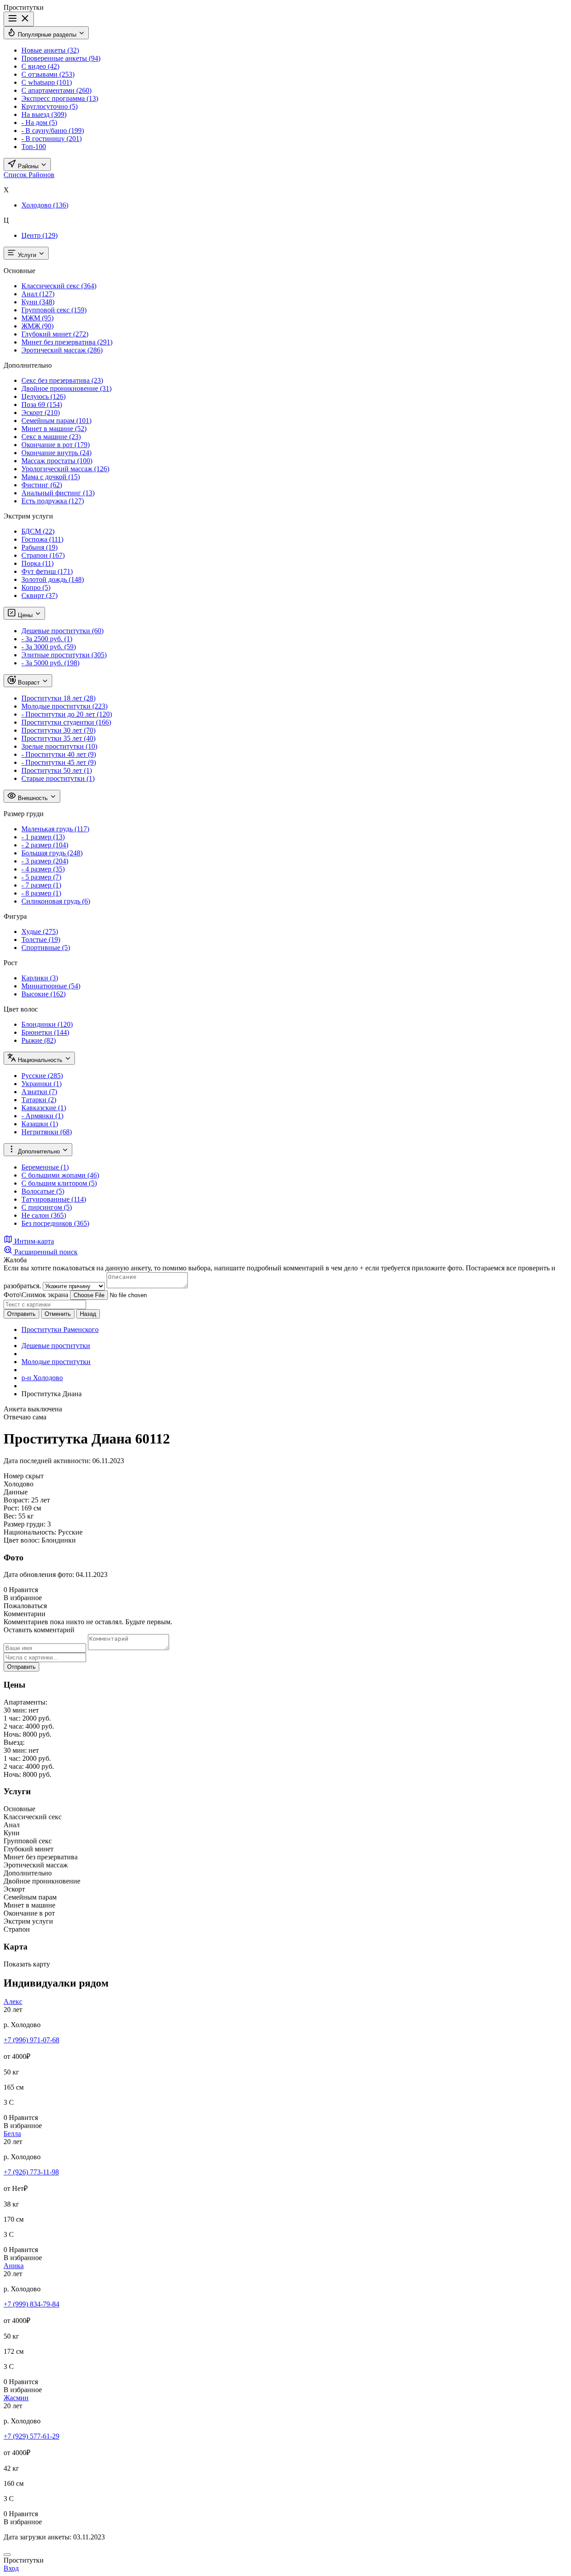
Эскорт (41, 413)
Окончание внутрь (56, 453)
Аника (14, 2266)
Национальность (40, 1060)
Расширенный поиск (45, 1252)
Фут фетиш (47, 571)
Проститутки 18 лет (58, 698)
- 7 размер (41, 885)
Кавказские (44, 1108)
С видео (40, 66)
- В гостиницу (52, 139)
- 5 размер (41, 877)
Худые (40, 931)
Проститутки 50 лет (57, 770)
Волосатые (43, 1191)
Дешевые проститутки (62, 631)
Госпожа (42, 539)
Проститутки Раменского (60, 1329)
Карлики (40, 978)
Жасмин (16, 2398)
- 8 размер (41, 893)
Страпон (43, 555)
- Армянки (42, 1116)
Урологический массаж (65, 469)
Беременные (45, 1167)
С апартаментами (56, 90)
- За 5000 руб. (50, 663)
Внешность (33, 798)
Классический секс (59, 286)
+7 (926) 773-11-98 (31, 2172)
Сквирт (39, 595)
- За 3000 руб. (49, 647)
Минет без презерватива (67, 342)
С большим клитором (59, 1183)
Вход (11, 2568)
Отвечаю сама (25, 1417)
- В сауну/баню (53, 131)
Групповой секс (54, 310)
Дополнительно (39, 1151)
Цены (25, 615)
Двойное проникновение (66, 388)
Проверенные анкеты (61, 58)
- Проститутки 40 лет (59, 754)
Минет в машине (54, 429)
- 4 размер (43, 869)
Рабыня (39, 547)
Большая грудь (52, 853)
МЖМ (37, 318)
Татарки (39, 1100)
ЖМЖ (37, 326)
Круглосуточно (50, 106)
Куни (38, 302)
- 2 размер (45, 845)
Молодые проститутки (64, 706)
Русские (42, 1076)
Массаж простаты (57, 461)
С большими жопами (60, 1175)
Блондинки (47, 1024)
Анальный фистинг (58, 493)
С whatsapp (47, 82)
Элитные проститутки (64, 655)
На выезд (44, 114)
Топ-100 (34, 147)
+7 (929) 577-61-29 (31, 2436)
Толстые (41, 940)
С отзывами (48, 74)
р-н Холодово (42, 1378)
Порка (37, 563)
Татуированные (54, 1199)
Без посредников (55, 1223)
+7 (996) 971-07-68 (31, 2040)
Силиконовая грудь (56, 901)
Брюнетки (45, 1032)
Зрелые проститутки (59, 746)
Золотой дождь (53, 579)
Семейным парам (56, 421)
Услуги (27, 255)
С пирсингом (47, 1207)
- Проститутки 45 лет (59, 762)
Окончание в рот (56, 445)
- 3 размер (45, 861)
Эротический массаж (62, 350)
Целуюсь (43, 396)
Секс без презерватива (62, 380)
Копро (36, 587)
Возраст (29, 682)
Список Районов (29, 175)
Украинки (41, 1084)
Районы (28, 166)
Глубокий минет (55, 334)
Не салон (44, 1215)
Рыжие (39, 1040)
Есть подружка (53, 501)
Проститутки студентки (66, 722)
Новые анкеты (50, 50)
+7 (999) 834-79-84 (31, 2304)
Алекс (13, 2001)
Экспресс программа (60, 98)
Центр (39, 235)
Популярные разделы (47, 35)
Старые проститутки (58, 778)
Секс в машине (51, 437)
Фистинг (42, 485)
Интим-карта (33, 1241)
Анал (38, 294)
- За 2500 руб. (47, 639)
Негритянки (47, 1132)
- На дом (39, 122)
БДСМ (38, 531)
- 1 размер (43, 837)
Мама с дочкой (51, 477)
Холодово (45, 205)
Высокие (43, 994)
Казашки (40, 1124)
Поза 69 (42, 404)
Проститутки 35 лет (58, 738)
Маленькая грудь (55, 829)
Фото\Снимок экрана (36, 1295)
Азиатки (39, 1092)
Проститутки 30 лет (58, 730)
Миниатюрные (51, 986)
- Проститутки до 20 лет (67, 714)
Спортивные (46, 948)
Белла (12, 2134)
